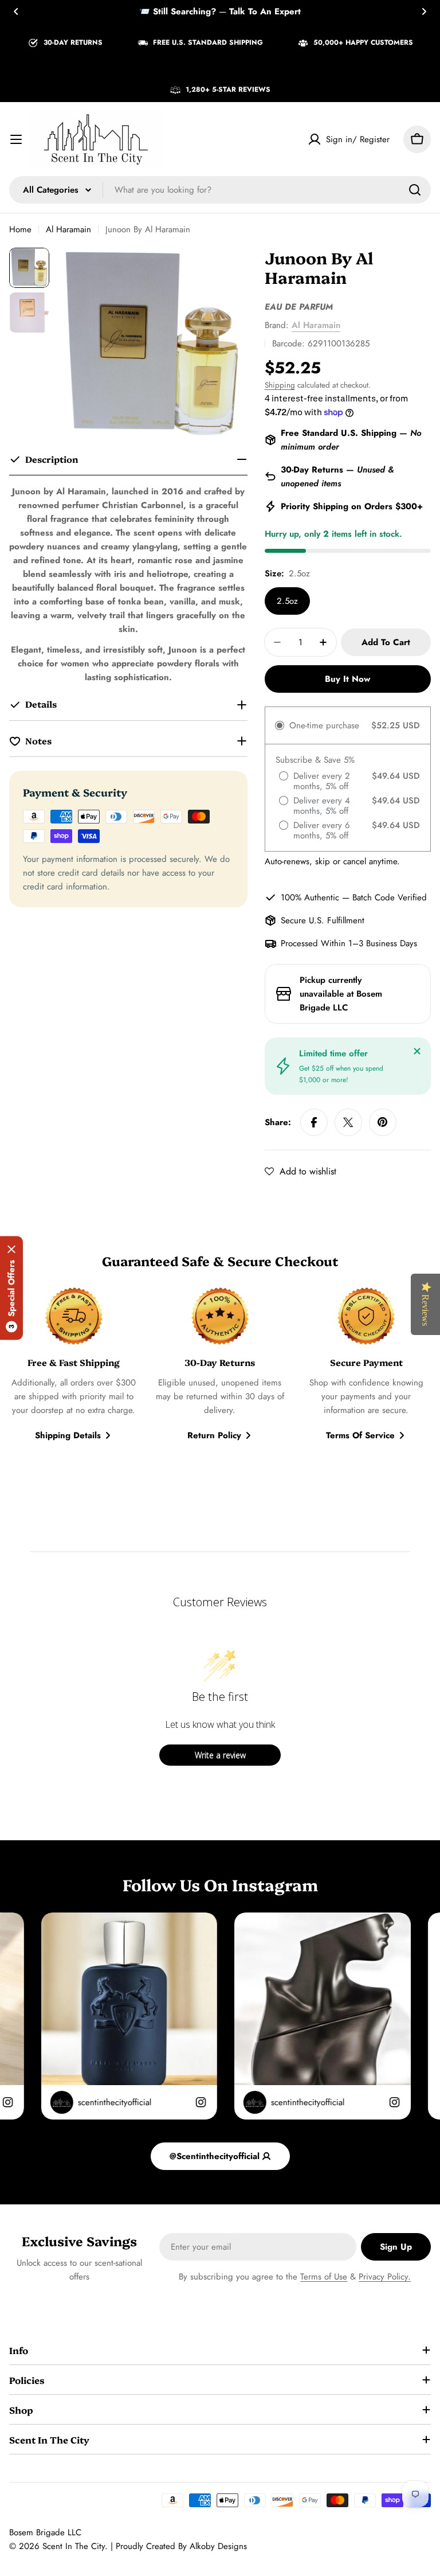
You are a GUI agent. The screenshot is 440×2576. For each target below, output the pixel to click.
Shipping (280, 385)
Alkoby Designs (218, 2546)
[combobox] (220, 190)
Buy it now (347, 679)
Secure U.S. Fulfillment (323, 920)
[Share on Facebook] (314, 1122)
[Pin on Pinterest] (383, 1122)
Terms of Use (324, 2277)
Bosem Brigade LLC (45, 2532)
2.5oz (287, 601)
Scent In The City (74, 2546)
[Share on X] (348, 1122)
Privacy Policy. (385, 2277)
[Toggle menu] (16, 139)
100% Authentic (310, 897)
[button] (16, 11)
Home (20, 229)
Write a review (220, 1755)
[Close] (417, 1051)
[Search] (415, 190)
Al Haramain (68, 229)
